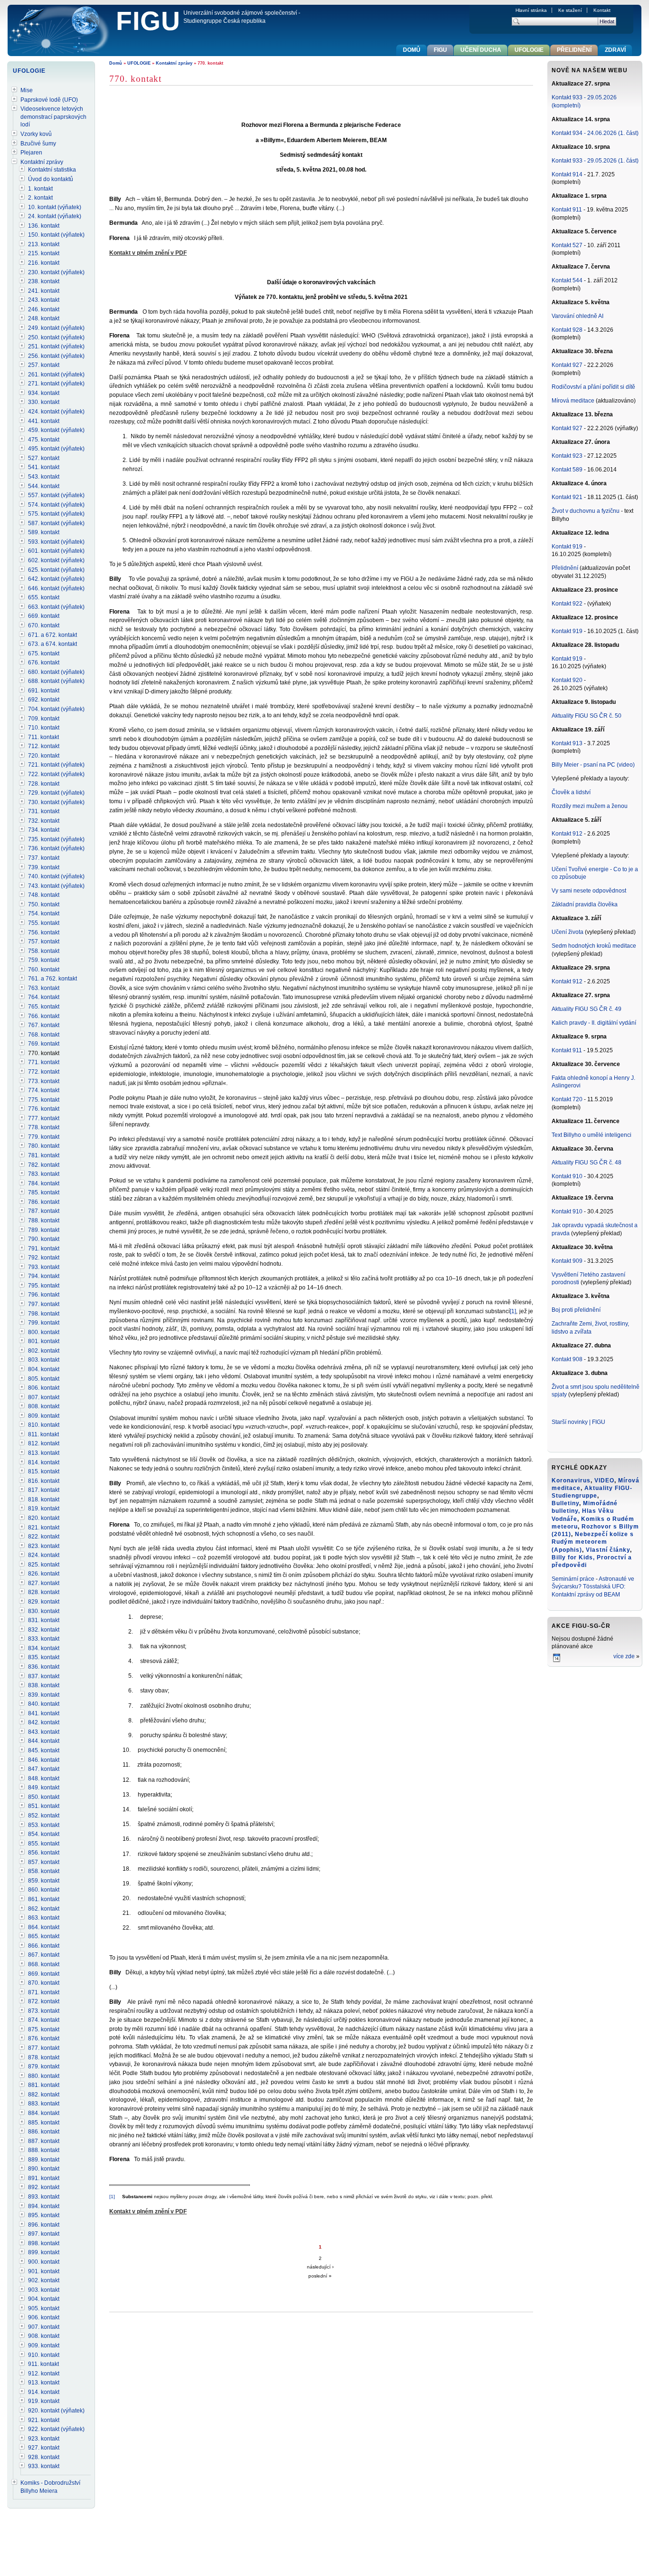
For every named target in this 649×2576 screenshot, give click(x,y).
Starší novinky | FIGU (578, 1422)
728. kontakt (44, 784)
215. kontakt (44, 253)
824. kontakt (44, 1555)
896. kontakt (44, 2225)
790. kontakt (44, 1239)
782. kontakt (44, 1165)
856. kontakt (44, 1853)
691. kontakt (44, 691)
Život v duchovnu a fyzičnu (586, 511)
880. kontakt (44, 2076)
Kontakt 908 (567, 1359)
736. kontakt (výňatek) (56, 848)
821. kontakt (44, 1528)
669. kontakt (44, 616)
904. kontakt (44, 2299)
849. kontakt (44, 1788)
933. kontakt (44, 2466)
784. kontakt (44, 1183)
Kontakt (602, 10)
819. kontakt (44, 1509)
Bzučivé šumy (38, 144)
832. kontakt (44, 1630)
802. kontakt (44, 1351)
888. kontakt (44, 2150)
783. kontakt (44, 1174)
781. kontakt (44, 1155)
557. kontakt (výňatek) (56, 495)
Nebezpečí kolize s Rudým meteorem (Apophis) (593, 1542)
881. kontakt (44, 2085)
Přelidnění (566, 568)
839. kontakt (44, 1695)
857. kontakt (44, 1862)
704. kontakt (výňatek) (56, 709)
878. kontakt (44, 2057)
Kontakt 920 (568, 680)
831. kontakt (44, 1620)
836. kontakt (44, 1667)
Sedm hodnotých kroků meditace (594, 946)
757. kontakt (44, 942)
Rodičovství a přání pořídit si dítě (593, 387)
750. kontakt (44, 904)
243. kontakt (44, 300)
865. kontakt (44, 1936)
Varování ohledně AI (577, 316)
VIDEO (604, 1480)
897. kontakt (44, 2234)
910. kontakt (44, 2355)
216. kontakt (44, 263)
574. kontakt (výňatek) (56, 505)
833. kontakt (44, 1639)
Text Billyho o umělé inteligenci (592, 1135)
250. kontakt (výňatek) (56, 337)
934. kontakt (44, 393)
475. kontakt (44, 440)
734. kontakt (44, 830)
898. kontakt (44, 2243)
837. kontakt (44, 1676)
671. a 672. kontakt (52, 635)
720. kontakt (44, 756)
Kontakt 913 (567, 743)
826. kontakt (44, 1574)
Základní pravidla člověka (585, 904)
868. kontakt (44, 1964)
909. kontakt (44, 2345)
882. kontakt (44, 2095)
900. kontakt (44, 2262)
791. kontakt (44, 1249)
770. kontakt (44, 1053)
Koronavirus (571, 1480)
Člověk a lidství (571, 792)
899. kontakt (44, 2252)
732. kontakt (44, 821)
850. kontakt (44, 1797)
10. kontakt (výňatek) (55, 207)
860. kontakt (44, 1890)
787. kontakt (44, 1211)
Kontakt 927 (567, 365)
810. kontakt (44, 1425)
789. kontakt (44, 1230)
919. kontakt (44, 2401)
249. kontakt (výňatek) (56, 328)
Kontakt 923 (567, 456)
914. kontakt (44, 2392)
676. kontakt (44, 663)
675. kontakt (44, 654)
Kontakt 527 (567, 245)
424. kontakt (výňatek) (56, 412)
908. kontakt (44, 2336)
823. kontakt (44, 1546)
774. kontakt (44, 1090)
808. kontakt (44, 1406)
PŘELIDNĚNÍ (574, 50)
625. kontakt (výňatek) (56, 570)
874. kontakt (44, 2020)
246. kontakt (44, 309)
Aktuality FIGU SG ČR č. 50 (587, 716)
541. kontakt (44, 467)
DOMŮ (412, 50)
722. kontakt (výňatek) (56, 774)
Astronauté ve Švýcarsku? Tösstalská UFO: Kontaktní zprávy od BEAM (593, 1587)
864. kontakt (44, 1927)
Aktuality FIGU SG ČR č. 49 (587, 1009)
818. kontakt (44, 1499)
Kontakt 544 (567, 280)
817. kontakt (44, 1490)
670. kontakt (44, 625)
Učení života (568, 932)
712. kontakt (44, 746)
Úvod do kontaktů (51, 179)
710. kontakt (44, 728)
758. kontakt (44, 951)
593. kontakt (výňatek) (56, 542)
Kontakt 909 (567, 1261)
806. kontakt (44, 1388)
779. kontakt (44, 1137)
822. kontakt (44, 1537)
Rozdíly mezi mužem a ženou (590, 806)
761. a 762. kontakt (52, 979)
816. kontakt (44, 1481)
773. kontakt (44, 1081)
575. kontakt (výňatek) (56, 514)
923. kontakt (44, 2439)
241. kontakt (44, 291)
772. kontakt (44, 1072)
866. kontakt (44, 1946)
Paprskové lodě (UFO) (49, 100)
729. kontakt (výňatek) (56, 793)
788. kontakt (44, 1221)
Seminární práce (573, 1579)
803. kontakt (44, 1360)
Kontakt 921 (568, 497)
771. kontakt (44, 1062)
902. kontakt (44, 2280)
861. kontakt (44, 1899)
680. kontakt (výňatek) (56, 672)
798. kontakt (44, 1314)
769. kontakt (44, 1044)
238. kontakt (44, 281)
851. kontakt (44, 1806)
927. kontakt (44, 2448)
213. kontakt (44, 244)
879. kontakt (44, 2067)
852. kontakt (44, 1816)
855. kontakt (44, 1844)
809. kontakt (44, 1416)
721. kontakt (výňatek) (56, 765)
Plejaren (31, 153)
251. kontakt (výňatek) (56, 346)
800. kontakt (44, 1332)
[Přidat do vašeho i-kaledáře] (557, 1661)
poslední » (320, 2276)
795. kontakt (44, 1286)
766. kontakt (44, 1016)
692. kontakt (44, 700)
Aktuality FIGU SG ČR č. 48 (587, 1163)
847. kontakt (44, 1769)
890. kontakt (44, 2169)
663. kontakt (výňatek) (56, 607)
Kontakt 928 (567, 330)
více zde (624, 1656)
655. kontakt (44, 597)
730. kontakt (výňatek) (56, 802)
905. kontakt (44, 2308)
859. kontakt (44, 1881)
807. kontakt (44, 1397)
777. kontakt (44, 1118)
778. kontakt (44, 1127)
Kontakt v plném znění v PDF (148, 253)
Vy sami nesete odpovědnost (589, 891)
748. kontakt (44, 895)
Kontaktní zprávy (174, 63)
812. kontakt (44, 1443)
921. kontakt (44, 2420)
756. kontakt (44, 932)
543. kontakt (44, 477)
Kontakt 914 (567, 174)
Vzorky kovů (36, 134)
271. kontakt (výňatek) (56, 384)
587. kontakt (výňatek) (56, 523)
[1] (513, 1311)
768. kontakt (44, 1035)
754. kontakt (44, 913)
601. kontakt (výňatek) (56, 551)
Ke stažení (570, 10)
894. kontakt (44, 2206)
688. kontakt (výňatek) (56, 681)
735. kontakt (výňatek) (56, 839)
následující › (320, 2267)
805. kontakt (44, 1379)
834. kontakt (44, 1648)
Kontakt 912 (567, 834)
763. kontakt (44, 988)
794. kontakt (44, 1276)
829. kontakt (44, 1602)
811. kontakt (43, 1434)
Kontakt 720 (567, 1099)
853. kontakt (44, 1825)
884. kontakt (44, 2113)
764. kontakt (44, 997)
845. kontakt (44, 1750)
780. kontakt (44, 1146)
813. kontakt (44, 1453)
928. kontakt (44, 2457)
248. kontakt (44, 318)
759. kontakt (44, 960)
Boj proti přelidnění (576, 1310)
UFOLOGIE (139, 63)
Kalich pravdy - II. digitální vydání (594, 1023)
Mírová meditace (573, 401)
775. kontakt (44, 1100)
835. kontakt (44, 1657)
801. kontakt (44, 1341)
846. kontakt (44, 1760)
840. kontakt (44, 1704)
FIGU (148, 21)
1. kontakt (40, 189)
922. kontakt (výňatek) (56, 2429)
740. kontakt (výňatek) (56, 876)
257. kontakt (44, 365)
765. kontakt (44, 1007)
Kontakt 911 (567, 210)
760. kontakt (44, 970)
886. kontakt (44, 2132)
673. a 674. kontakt (52, 644)
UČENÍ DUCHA (481, 50)
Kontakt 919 (568, 547)
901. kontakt (44, 2271)
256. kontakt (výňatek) (56, 356)
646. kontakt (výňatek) (56, 588)
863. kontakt (44, 1918)
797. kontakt (44, 1304)
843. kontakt (44, 1732)
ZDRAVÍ (615, 50)
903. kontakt (44, 2290)
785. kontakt (44, 1192)
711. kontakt (43, 737)
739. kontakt (44, 867)
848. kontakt (44, 1778)
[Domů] (60, 31)
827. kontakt (44, 1583)
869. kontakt (44, 1974)
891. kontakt (44, 2178)
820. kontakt (44, 1518)
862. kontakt (44, 1909)
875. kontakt (44, 2029)
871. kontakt (44, 1992)
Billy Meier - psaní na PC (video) (593, 765)
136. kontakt (44, 226)
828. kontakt (44, 1592)
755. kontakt (44, 923)
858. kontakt (44, 1871)
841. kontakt (44, 1713)
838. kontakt (44, 1685)
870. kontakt (44, 1983)
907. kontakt (44, 2327)
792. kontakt (44, 1258)
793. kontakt (44, 1267)
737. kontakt (44, 858)
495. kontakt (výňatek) (56, 449)
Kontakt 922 (567, 604)
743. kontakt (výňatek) (56, 886)
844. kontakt (44, 1741)
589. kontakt (44, 532)
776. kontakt (44, 1109)
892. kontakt (44, 2187)
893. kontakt (44, 2197)
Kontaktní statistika (52, 170)
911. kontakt (43, 2364)
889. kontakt (44, 2160)
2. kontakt (40, 198)
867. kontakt (44, 1955)
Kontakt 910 (567, 1176)
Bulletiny (565, 1503)
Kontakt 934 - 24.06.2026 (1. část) (595, 133)
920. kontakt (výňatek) (56, 2411)
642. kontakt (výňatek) (56, 579)
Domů (116, 63)
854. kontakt (44, 1834)
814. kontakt (44, 1462)
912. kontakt (44, 2374)
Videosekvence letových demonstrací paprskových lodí (53, 117)
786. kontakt (44, 1202)
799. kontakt (44, 1323)
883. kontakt (44, 2104)
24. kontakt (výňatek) (55, 216)
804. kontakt (44, 1369)
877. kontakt (44, 2048)
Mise (27, 90)
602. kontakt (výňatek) (56, 560)
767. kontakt (44, 1025)
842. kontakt (44, 1722)
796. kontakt (44, 1295)
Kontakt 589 (567, 470)
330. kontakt (44, 402)
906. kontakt (44, 2317)
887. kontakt (44, 2141)
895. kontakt (44, 2215)
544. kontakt (44, 486)
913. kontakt (44, 2383)
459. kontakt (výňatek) (56, 430)
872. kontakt (44, 2001)
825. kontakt (44, 1565)
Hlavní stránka (531, 10)
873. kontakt (44, 2011)
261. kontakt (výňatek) (56, 375)
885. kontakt (44, 2123)
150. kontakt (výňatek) (56, 235)
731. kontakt (44, 811)
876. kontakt (44, 2038)
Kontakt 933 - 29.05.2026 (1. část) (595, 161)
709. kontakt (44, 719)
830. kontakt (44, 1611)
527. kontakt (44, 458)
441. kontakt (44, 421)
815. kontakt (44, 1471)
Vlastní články (608, 1550)
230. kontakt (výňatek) (56, 272)
